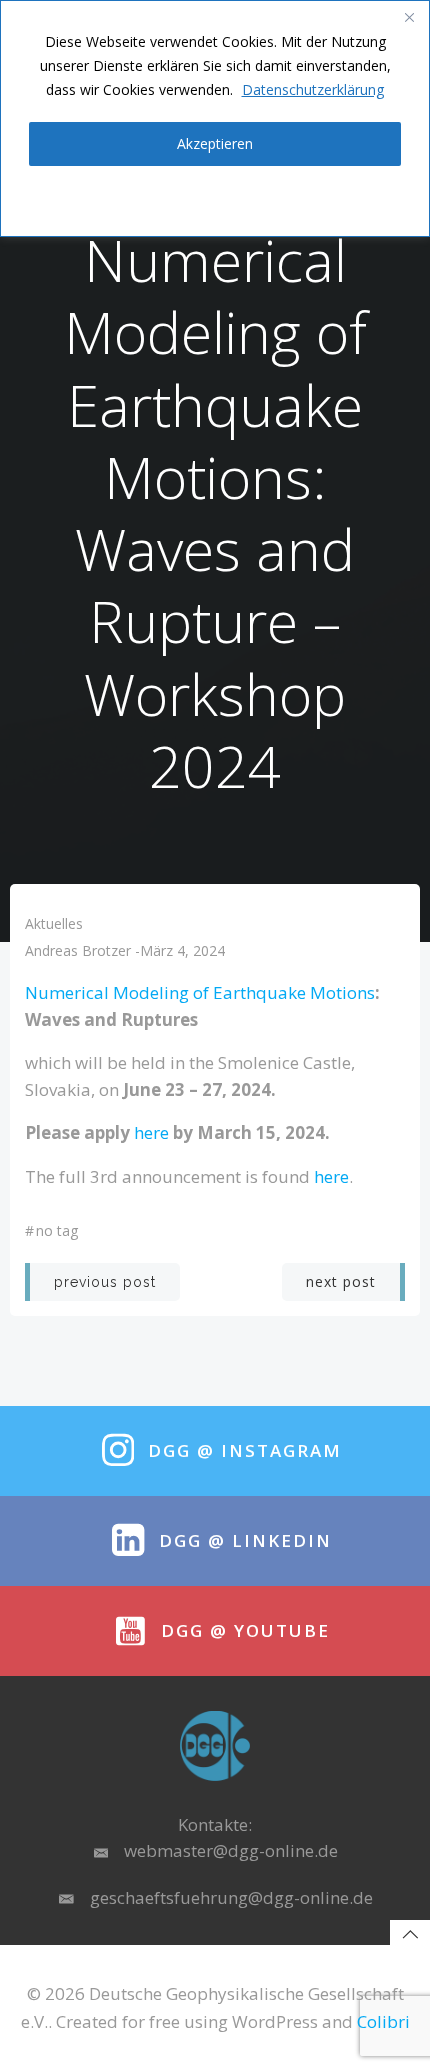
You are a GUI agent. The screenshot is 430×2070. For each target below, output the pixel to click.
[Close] (409, 17)
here (151, 1132)
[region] (215, 118)
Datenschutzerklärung (313, 89)
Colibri (383, 2021)
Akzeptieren (215, 143)
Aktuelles (54, 923)
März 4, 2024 (182, 950)
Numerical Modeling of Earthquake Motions (200, 992)
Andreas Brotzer (78, 950)
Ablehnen (215, 197)
